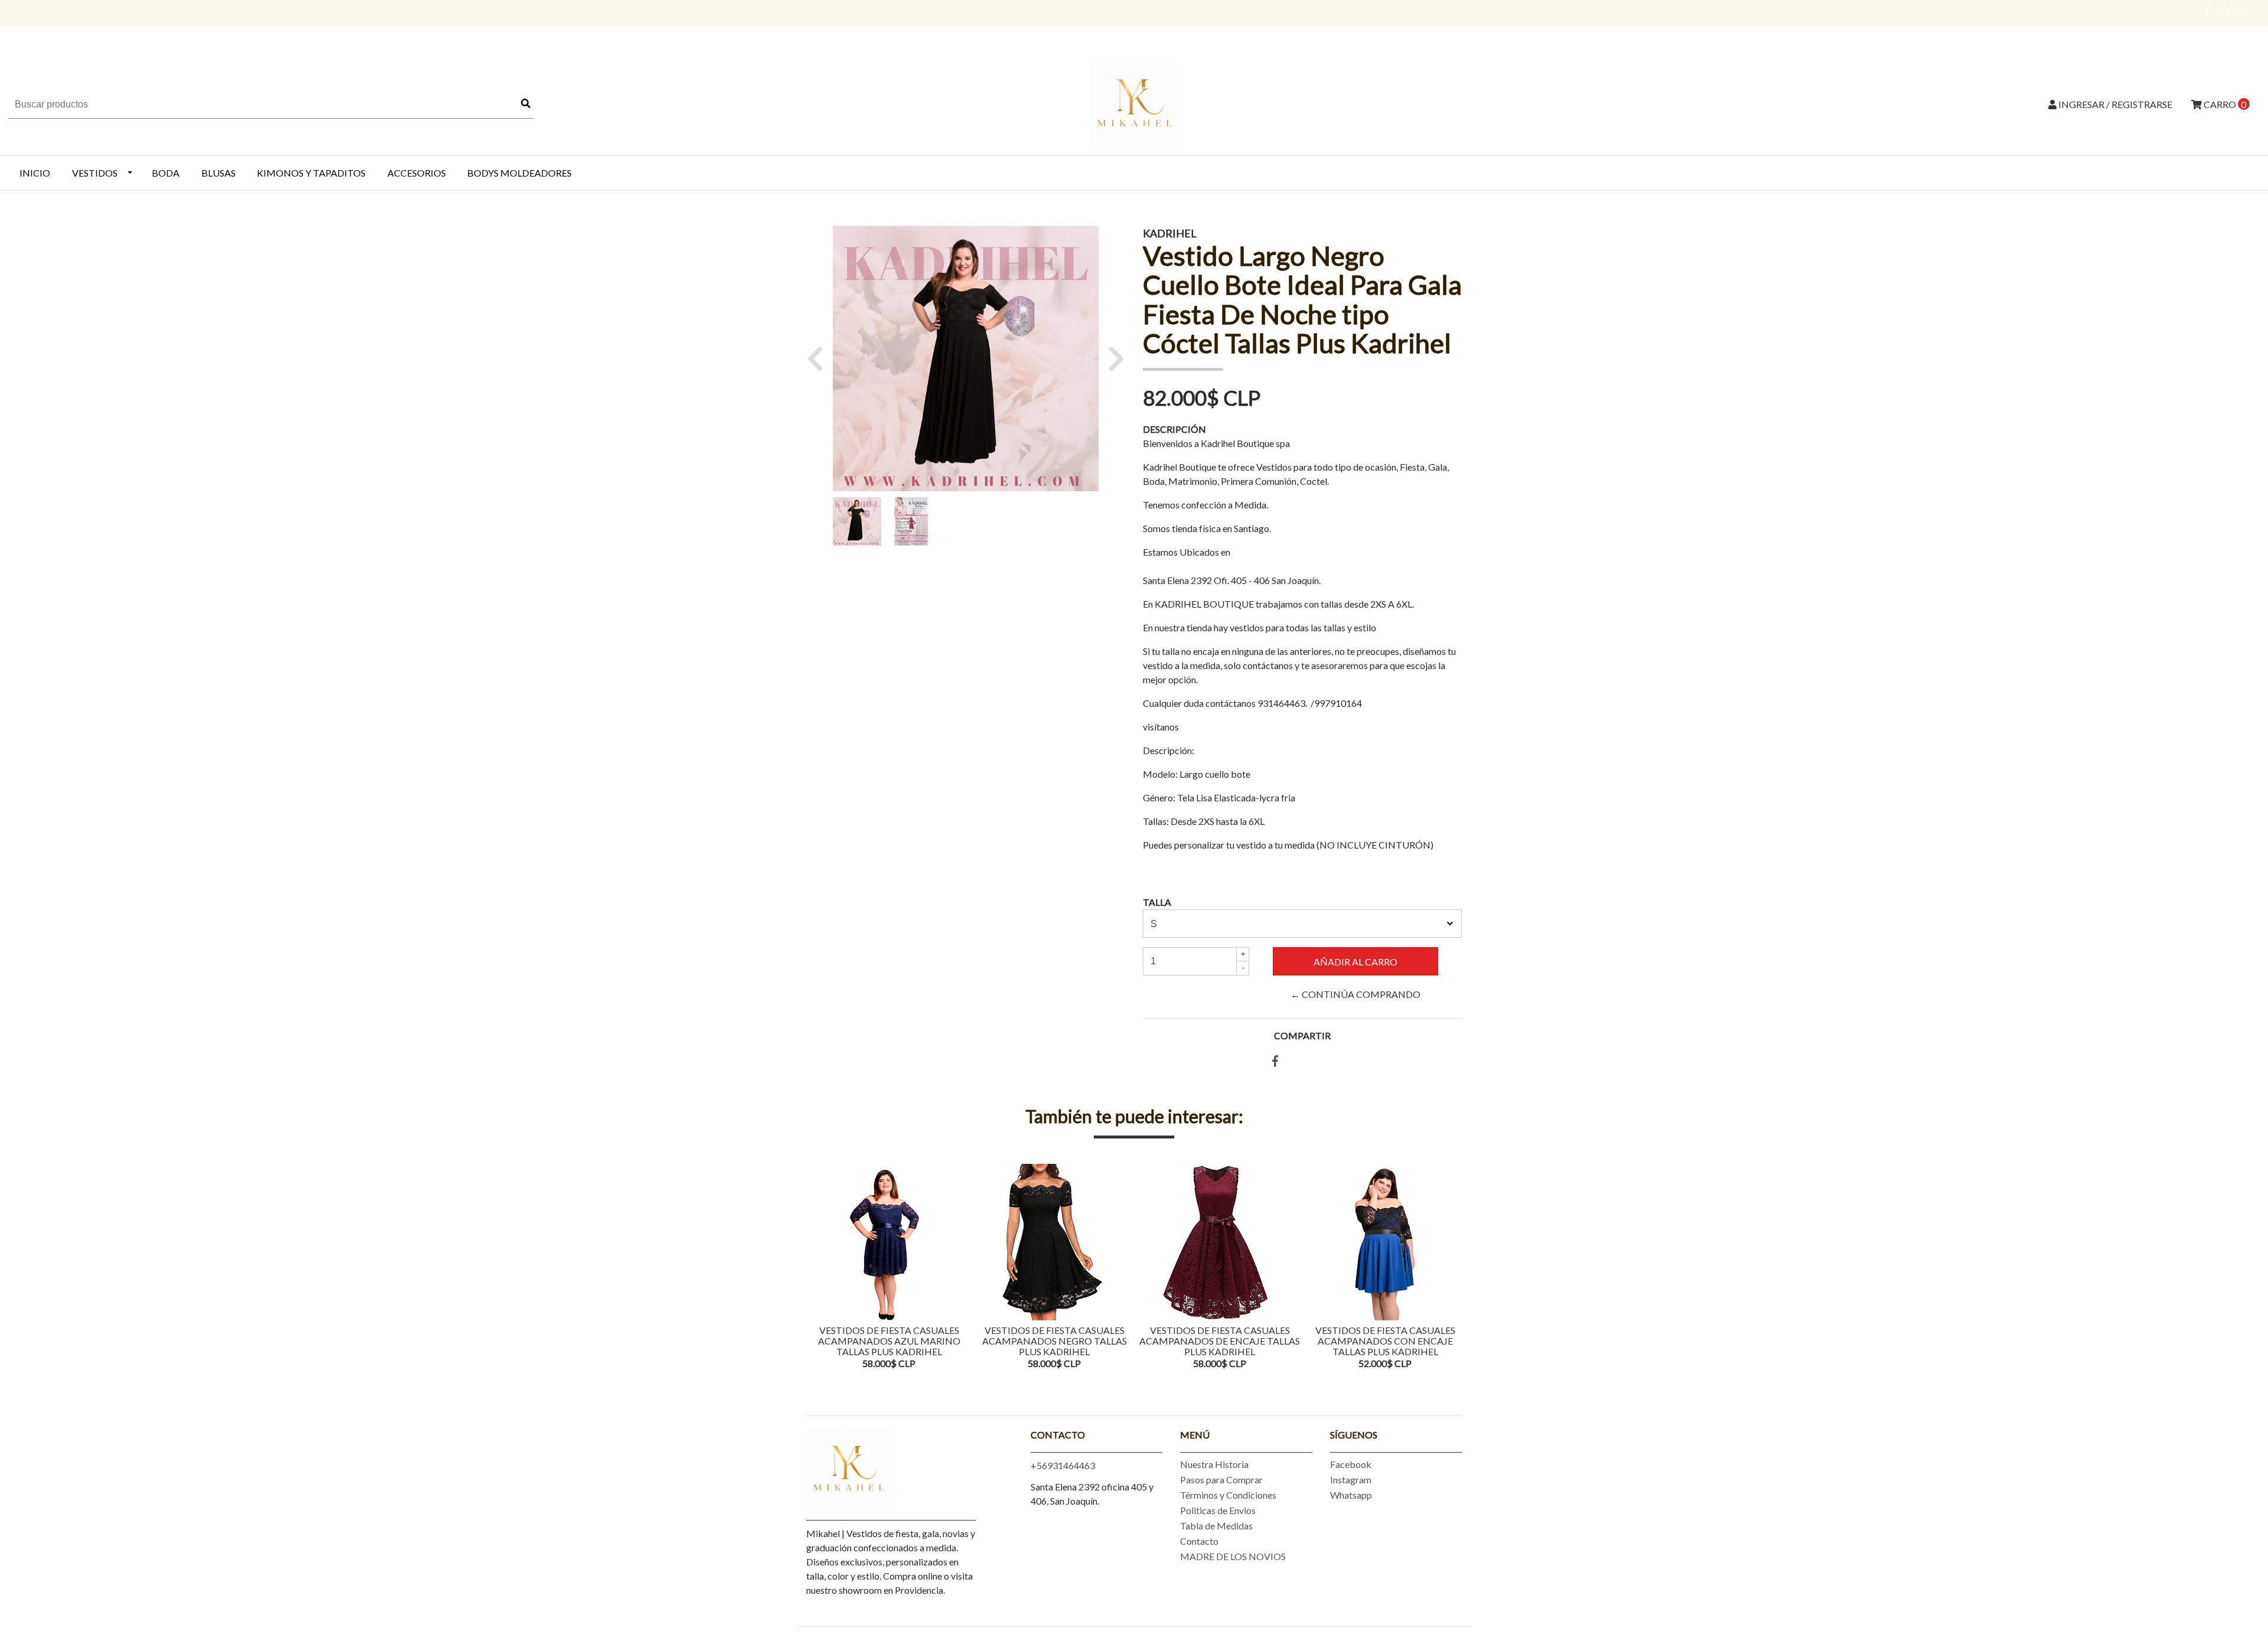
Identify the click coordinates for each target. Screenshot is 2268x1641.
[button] (819, 358)
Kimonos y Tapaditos (311, 173)
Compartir (1302, 1035)
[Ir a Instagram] (2225, 12)
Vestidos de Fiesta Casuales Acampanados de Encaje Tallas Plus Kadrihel (1220, 1340)
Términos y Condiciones (1228, 1495)
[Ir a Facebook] (2207, 12)
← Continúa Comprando (1355, 994)
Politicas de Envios (1218, 1510)
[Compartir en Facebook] (1275, 1061)
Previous (818, 1268)
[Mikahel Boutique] (1134, 103)
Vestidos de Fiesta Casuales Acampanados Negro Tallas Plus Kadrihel (1055, 1340)
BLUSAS (219, 173)
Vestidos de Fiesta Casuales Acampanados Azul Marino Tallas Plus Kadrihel (889, 1340)
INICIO (35, 173)
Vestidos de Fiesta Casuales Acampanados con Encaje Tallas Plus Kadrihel (1385, 1340)
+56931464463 (1063, 1465)
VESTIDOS (95, 173)
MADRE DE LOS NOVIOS (1233, 1556)
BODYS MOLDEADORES (519, 173)
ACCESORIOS (417, 173)
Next (1450, 1268)
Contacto (1199, 1541)
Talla (1157, 902)
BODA (166, 173)
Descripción (1174, 429)
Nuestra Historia (1214, 1464)
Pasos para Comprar (1221, 1479)
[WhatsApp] (2243, 12)
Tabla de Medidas (1216, 1526)
